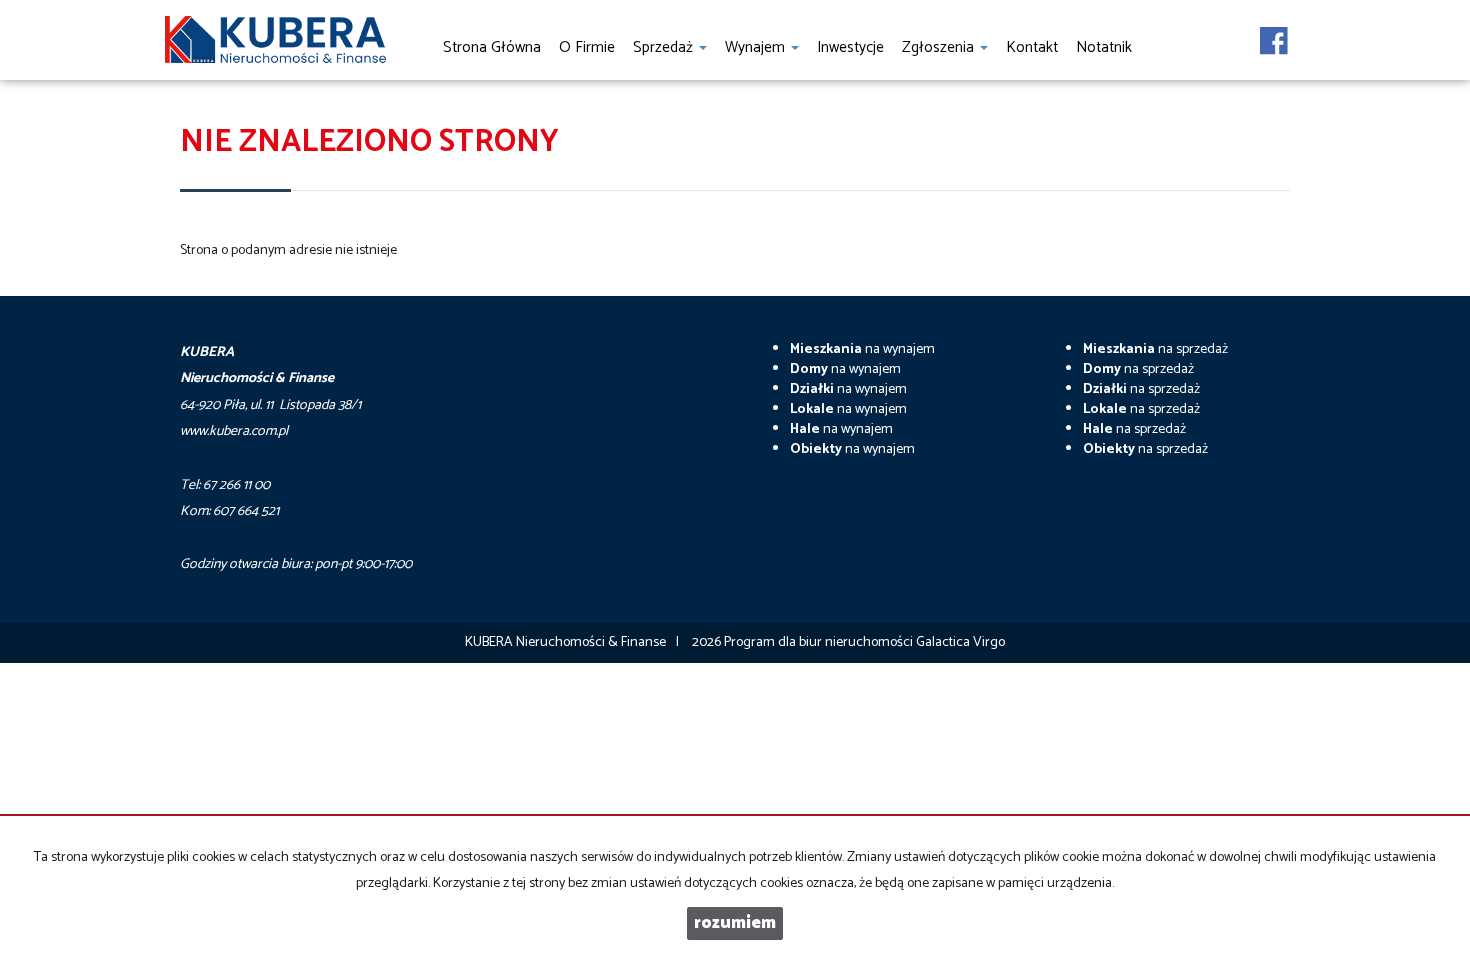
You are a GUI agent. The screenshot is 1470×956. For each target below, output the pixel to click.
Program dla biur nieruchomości (820, 642)
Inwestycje (850, 47)
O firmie (587, 47)
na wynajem (862, 349)
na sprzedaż (1155, 349)
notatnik (1104, 47)
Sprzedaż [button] (665, 47)
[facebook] (1274, 35)
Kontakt (1032, 47)
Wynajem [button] (757, 47)
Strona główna (492, 47)
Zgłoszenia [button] (940, 47)
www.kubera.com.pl (234, 431)
